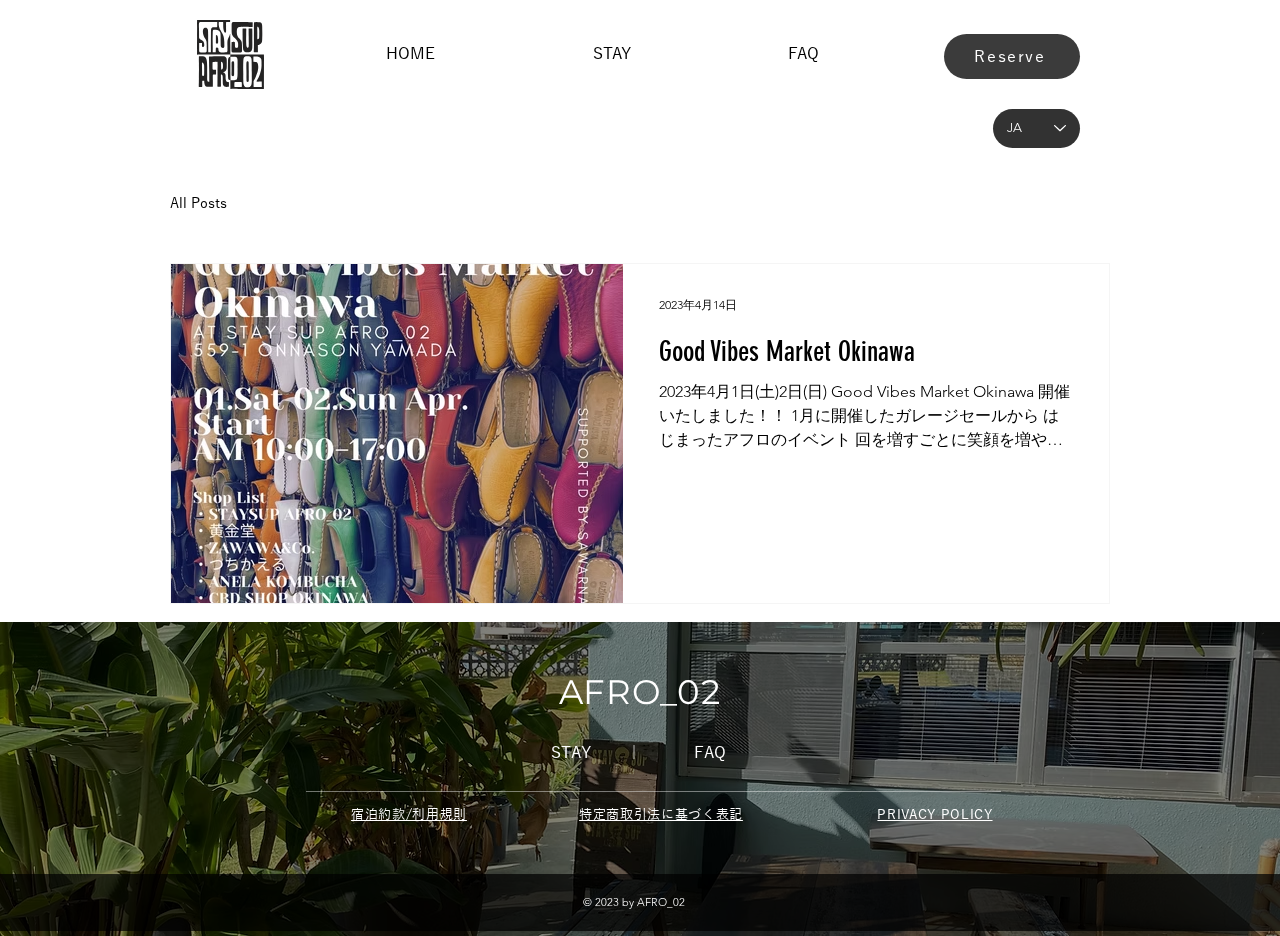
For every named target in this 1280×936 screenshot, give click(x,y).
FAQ (710, 752)
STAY (571, 752)
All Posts (198, 203)
